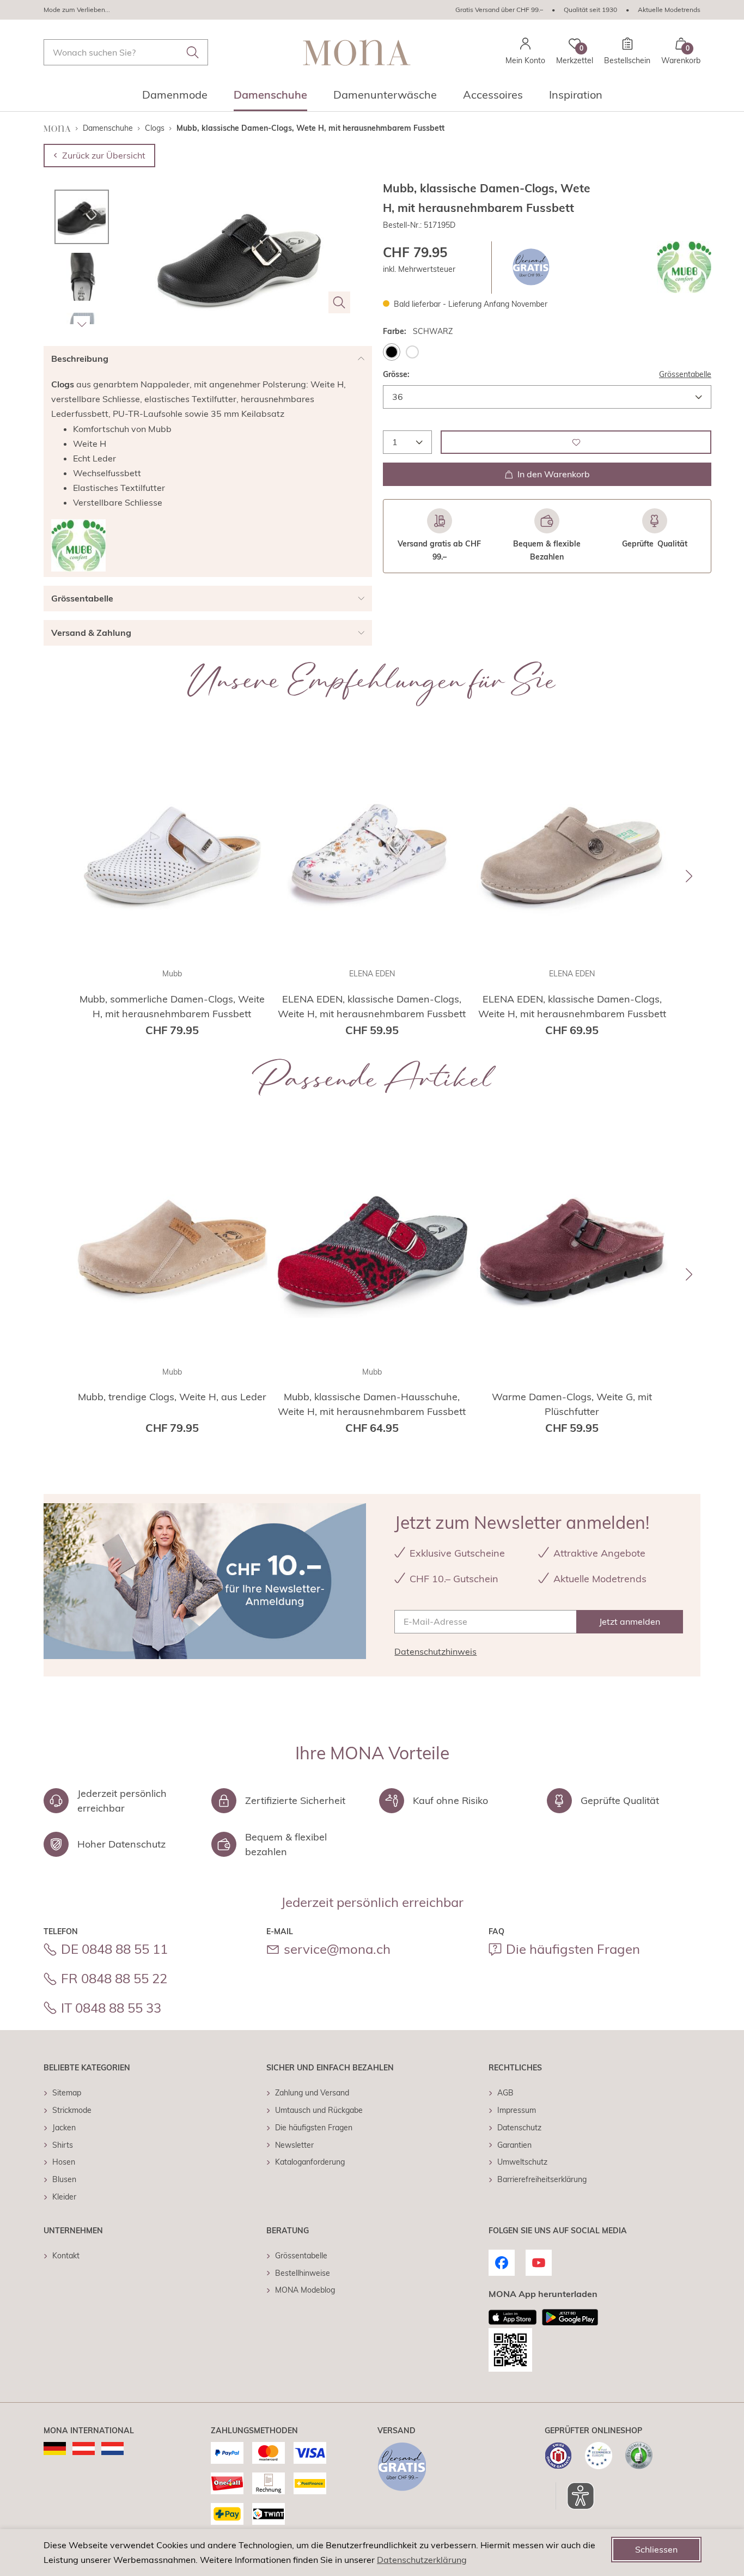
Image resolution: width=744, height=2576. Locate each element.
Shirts (63, 2145)
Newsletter (294, 2145)
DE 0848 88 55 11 (114, 1949)
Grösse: (396, 374)
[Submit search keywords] (193, 52)
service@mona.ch (337, 1949)
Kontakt (66, 2256)
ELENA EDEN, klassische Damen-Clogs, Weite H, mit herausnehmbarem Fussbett (372, 1006)
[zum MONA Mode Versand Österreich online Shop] (84, 2449)
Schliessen (656, 2549)
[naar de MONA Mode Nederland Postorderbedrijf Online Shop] (112, 2449)
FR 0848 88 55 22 (114, 1978)
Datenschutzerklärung (422, 2560)
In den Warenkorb (554, 474)
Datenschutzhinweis (435, 1651)
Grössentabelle (685, 374)
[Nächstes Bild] (82, 324)
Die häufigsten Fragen (573, 1949)
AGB (505, 2093)
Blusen (64, 2179)
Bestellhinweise (303, 2273)
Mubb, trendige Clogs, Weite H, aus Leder (172, 1397)
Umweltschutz (522, 2162)
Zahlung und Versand (312, 2093)
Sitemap (67, 2093)
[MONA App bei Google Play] (570, 2317)
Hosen (64, 2162)
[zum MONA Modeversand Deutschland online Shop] (55, 2449)
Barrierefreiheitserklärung (542, 2179)
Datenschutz (519, 2128)
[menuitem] (175, 98)
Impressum (517, 2110)
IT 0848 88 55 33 (111, 2008)
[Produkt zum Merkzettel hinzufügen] (576, 442)
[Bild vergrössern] (339, 302)
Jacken (64, 2128)
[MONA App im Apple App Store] (513, 2317)
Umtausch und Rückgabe (319, 2110)
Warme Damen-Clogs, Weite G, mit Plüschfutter (572, 1404)
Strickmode (72, 2110)
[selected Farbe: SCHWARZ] (392, 351)
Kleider (64, 2197)
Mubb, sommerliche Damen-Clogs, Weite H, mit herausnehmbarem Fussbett (172, 1006)
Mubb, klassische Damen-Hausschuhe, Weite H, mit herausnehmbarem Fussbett (372, 1404)
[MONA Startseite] (357, 53)
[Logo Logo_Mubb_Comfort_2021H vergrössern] (684, 267)
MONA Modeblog (305, 2290)
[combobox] (126, 52)
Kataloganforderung (310, 2162)
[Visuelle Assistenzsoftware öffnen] (575, 2496)
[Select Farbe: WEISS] (412, 351)
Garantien (514, 2145)
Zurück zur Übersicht (104, 155)
